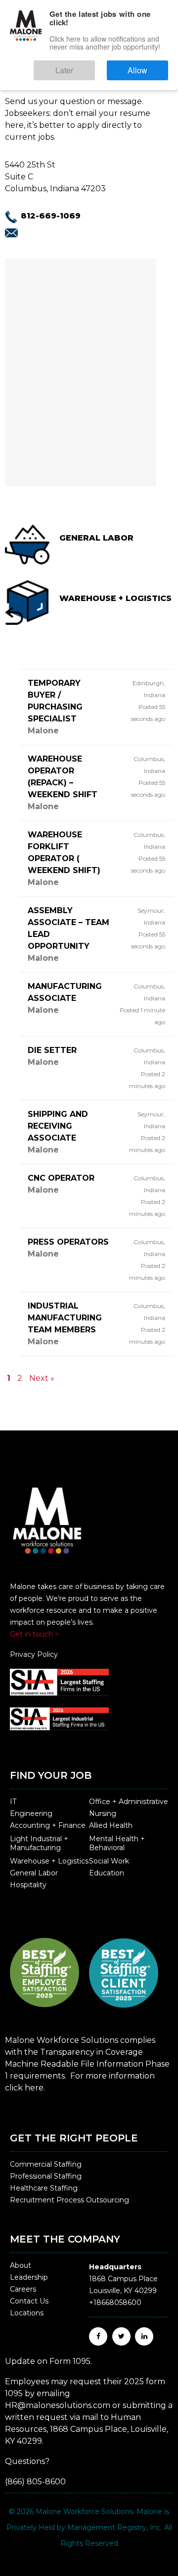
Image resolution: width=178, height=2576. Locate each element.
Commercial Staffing (46, 2164)
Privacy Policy (34, 1654)
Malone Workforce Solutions (84, 2512)
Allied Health (111, 1825)
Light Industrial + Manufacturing (39, 1843)
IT (13, 1802)
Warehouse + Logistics (49, 1861)
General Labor (34, 1873)
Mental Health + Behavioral (117, 1843)
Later (94, 66)
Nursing (103, 1813)
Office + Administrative (129, 1802)
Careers (23, 2289)
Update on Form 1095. (48, 2361)
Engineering (31, 1813)
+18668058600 (115, 2302)
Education (107, 1873)
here (34, 2088)
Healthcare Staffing (44, 2188)
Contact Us (29, 2301)
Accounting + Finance (48, 1825)
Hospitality (28, 1885)
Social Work (109, 1861)
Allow (148, 66)
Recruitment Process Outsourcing (69, 2200)
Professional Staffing (46, 2176)
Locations (27, 2313)
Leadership (29, 2277)
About (21, 2265)
